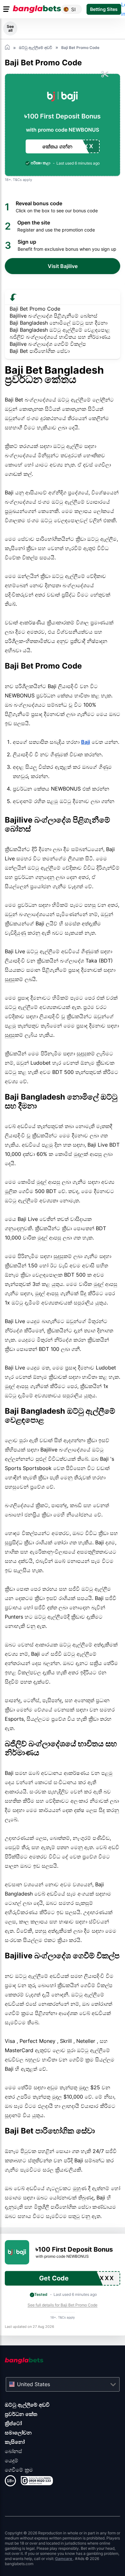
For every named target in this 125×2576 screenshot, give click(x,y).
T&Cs (17, 180)
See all (10, 28)
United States (33, 2384)
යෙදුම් (12, 2460)
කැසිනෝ (15, 2442)
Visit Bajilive (63, 266)
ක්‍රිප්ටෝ (13, 2423)
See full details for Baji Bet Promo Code (63, 2305)
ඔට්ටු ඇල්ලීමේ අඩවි (27, 2405)
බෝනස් (13, 2451)
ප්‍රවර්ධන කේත (21, 2414)
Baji (86, 742)
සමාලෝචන (18, 2433)
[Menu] (7, 9)
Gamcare (64, 2559)
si (73, 9)
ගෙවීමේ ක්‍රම (19, 2470)
